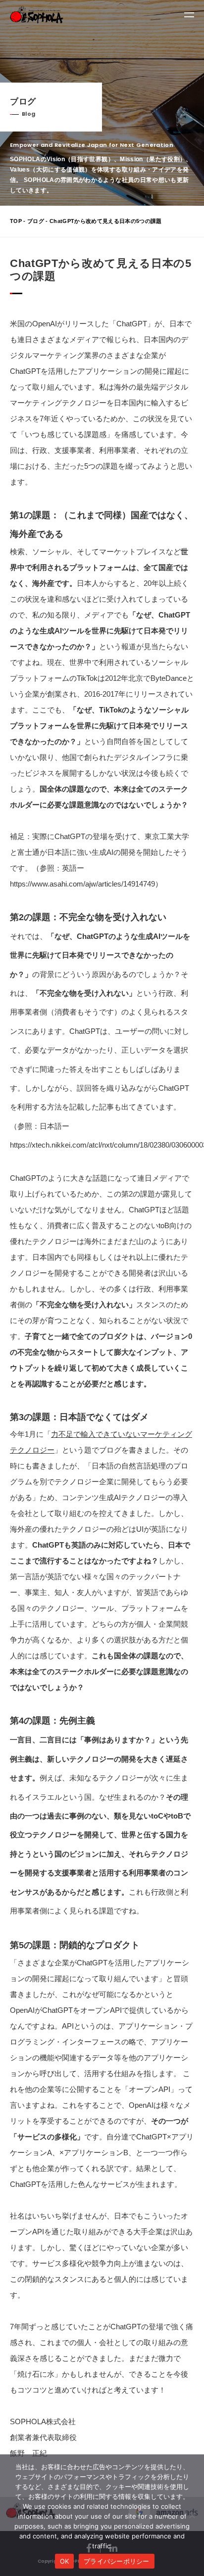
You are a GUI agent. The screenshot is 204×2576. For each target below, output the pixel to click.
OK (65, 2561)
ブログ (36, 221)
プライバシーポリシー (117, 2561)
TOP (16, 221)
